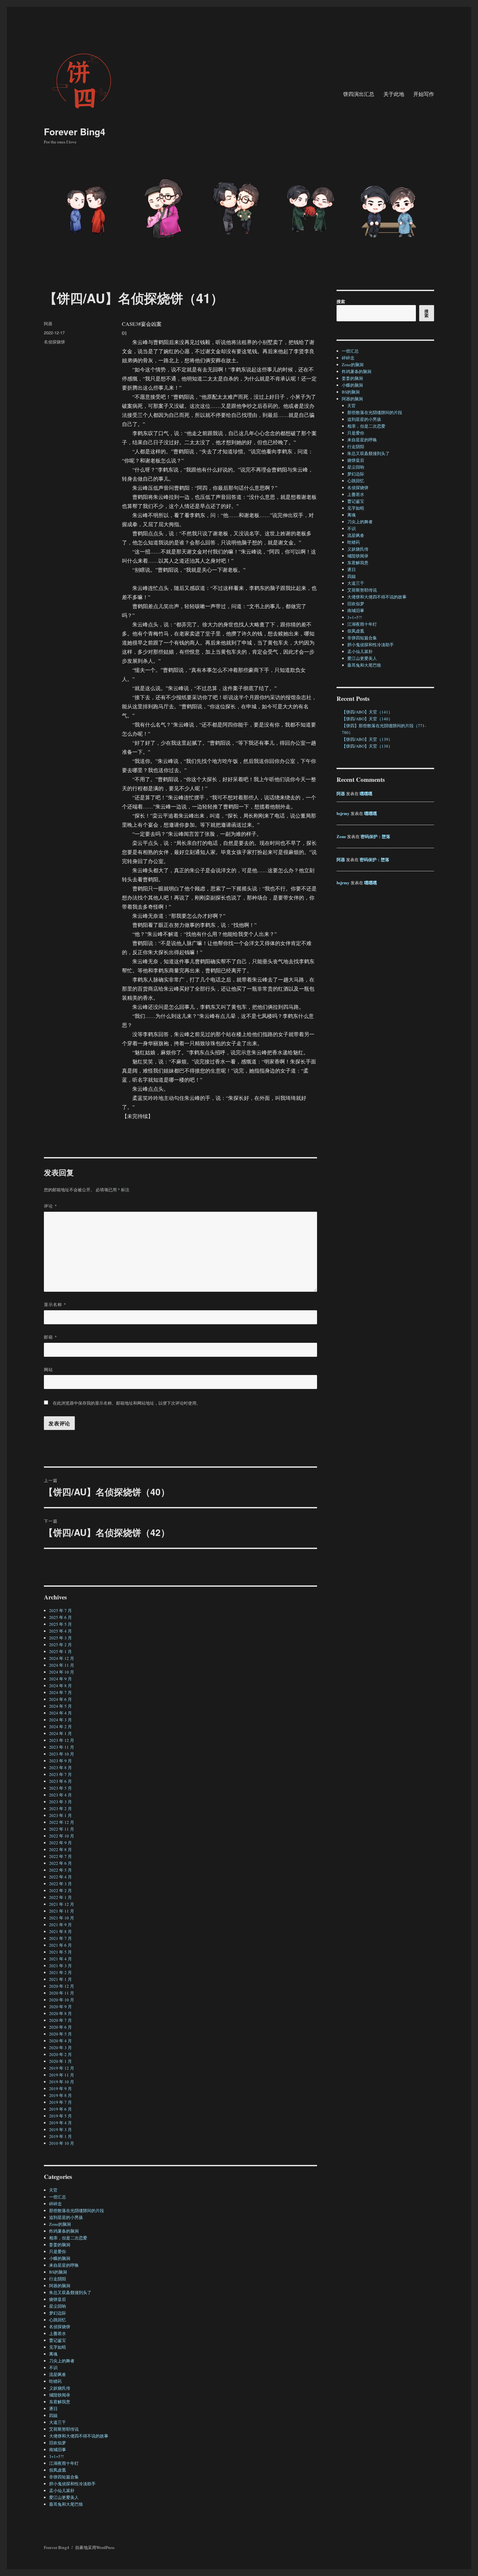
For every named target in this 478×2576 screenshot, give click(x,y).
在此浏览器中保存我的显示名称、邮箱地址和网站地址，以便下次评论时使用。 (127, 1403)
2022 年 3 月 (60, 1884)
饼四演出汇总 (359, 94)
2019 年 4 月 (60, 2123)
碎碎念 (55, 2204)
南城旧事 (58, 2449)
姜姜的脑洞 (60, 2245)
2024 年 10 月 (62, 1672)
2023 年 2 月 (60, 1809)
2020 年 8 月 (60, 2013)
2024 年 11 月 (62, 1665)
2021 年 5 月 (60, 1952)
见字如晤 (58, 2347)
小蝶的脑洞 (60, 2258)
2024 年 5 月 (60, 1706)
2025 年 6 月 (60, 1617)
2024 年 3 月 (60, 1720)
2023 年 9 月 (60, 1761)
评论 (51, 1206)
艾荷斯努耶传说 (64, 2429)
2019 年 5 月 (60, 2116)
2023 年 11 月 (62, 1747)
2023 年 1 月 (60, 1815)
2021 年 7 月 (60, 1938)
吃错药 (55, 2381)
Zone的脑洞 (60, 2224)
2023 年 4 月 (60, 1795)
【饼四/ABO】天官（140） (367, 719)
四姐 (53, 2415)
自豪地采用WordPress (95, 2547)
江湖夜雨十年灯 (64, 2463)
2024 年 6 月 (60, 1699)
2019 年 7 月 (60, 2102)
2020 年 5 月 (60, 2034)
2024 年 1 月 (60, 1733)
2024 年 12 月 (62, 1658)
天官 (53, 2190)
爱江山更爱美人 (64, 2497)
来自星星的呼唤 (64, 2265)
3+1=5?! (56, 2456)
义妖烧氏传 (60, 2388)
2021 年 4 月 (60, 1959)
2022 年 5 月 (60, 1870)
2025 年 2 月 (60, 1645)
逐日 (53, 2409)
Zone (341, 836)
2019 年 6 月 (60, 2109)
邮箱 (51, 1337)
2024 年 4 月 (60, 1713)
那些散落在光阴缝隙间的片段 (77, 2210)
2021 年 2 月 (60, 1972)
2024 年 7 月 (60, 1692)
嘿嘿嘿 (366, 793)
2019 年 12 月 (62, 2068)
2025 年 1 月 (60, 1651)
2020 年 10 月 (62, 2000)
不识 (53, 2368)
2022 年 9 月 (60, 1843)
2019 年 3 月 (60, 2129)
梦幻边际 (58, 2313)
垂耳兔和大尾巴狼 (66, 2504)
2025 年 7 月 (60, 1610)
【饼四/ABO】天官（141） (367, 712)
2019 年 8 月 (60, 2095)
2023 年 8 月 (60, 1768)
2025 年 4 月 (60, 1631)
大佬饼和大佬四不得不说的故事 (79, 2436)
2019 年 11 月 (62, 2075)
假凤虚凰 (58, 2470)
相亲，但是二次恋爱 (68, 2238)
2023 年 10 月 (62, 1754)
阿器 (48, 323)
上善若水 (58, 2333)
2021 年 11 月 (62, 1911)
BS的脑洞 (58, 2272)
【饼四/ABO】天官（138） (367, 746)
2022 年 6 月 (60, 1863)
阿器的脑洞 (60, 2286)
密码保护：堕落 (375, 836)
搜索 (341, 301)
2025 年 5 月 (60, 1624)
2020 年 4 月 (60, 2041)
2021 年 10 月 (62, 1918)
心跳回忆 (58, 2320)
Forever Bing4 (75, 132)
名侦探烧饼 (54, 342)
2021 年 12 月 (62, 1904)
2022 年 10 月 (62, 1836)
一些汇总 (58, 2197)
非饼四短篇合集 (64, 2477)
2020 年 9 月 (60, 2007)
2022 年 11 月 (62, 1829)
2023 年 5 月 (60, 1788)
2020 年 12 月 (62, 1986)
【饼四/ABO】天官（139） (367, 739)
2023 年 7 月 (60, 1774)
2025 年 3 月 (60, 1638)
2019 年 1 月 (60, 2136)
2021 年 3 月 (60, 1966)
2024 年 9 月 (60, 1679)
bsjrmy (343, 813)
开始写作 (424, 94)
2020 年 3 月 (60, 2048)
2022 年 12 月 (62, 1822)
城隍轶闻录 (60, 2395)
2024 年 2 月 (60, 1727)
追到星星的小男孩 (66, 2217)
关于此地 (394, 94)
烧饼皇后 (58, 2299)
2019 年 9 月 (60, 2089)
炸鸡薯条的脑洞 (64, 2231)
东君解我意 (60, 2402)
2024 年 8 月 (60, 1686)
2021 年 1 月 (60, 1979)
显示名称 (55, 1304)
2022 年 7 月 (60, 1856)
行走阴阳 (58, 2279)
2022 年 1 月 (60, 1897)
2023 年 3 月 (60, 1802)
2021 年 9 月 (60, 1925)
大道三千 (58, 2422)
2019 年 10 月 (62, 2082)
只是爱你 (58, 2251)
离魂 (53, 2354)
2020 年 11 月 (62, 1993)
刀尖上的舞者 (62, 2361)
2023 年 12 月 (62, 1740)
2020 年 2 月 (60, 2054)
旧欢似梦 (58, 2443)
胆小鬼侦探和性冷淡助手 (72, 2484)
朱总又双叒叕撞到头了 (70, 2292)
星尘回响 (58, 2306)
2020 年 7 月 (60, 2020)
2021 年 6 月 (60, 1945)
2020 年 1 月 (60, 2061)
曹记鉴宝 (58, 2340)
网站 (48, 1369)
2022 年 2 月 (60, 1890)
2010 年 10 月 (62, 2143)
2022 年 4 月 (60, 1877)
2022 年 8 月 (60, 1849)
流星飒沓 (58, 2374)
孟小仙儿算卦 (62, 2490)
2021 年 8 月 (60, 1931)
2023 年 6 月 (60, 1781)
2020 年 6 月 (60, 2027)
